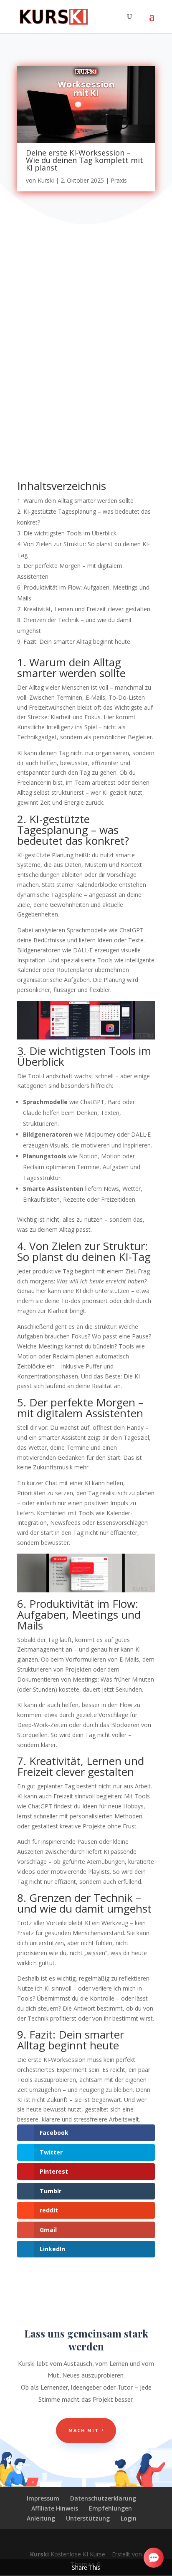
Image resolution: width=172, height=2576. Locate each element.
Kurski (46, 180)
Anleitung (41, 2518)
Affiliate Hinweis (55, 2508)
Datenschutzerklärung (103, 2498)
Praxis (119, 180)
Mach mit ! (86, 2430)
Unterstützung (88, 2518)
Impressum (43, 2498)
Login (129, 2518)
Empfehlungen (110, 2508)
